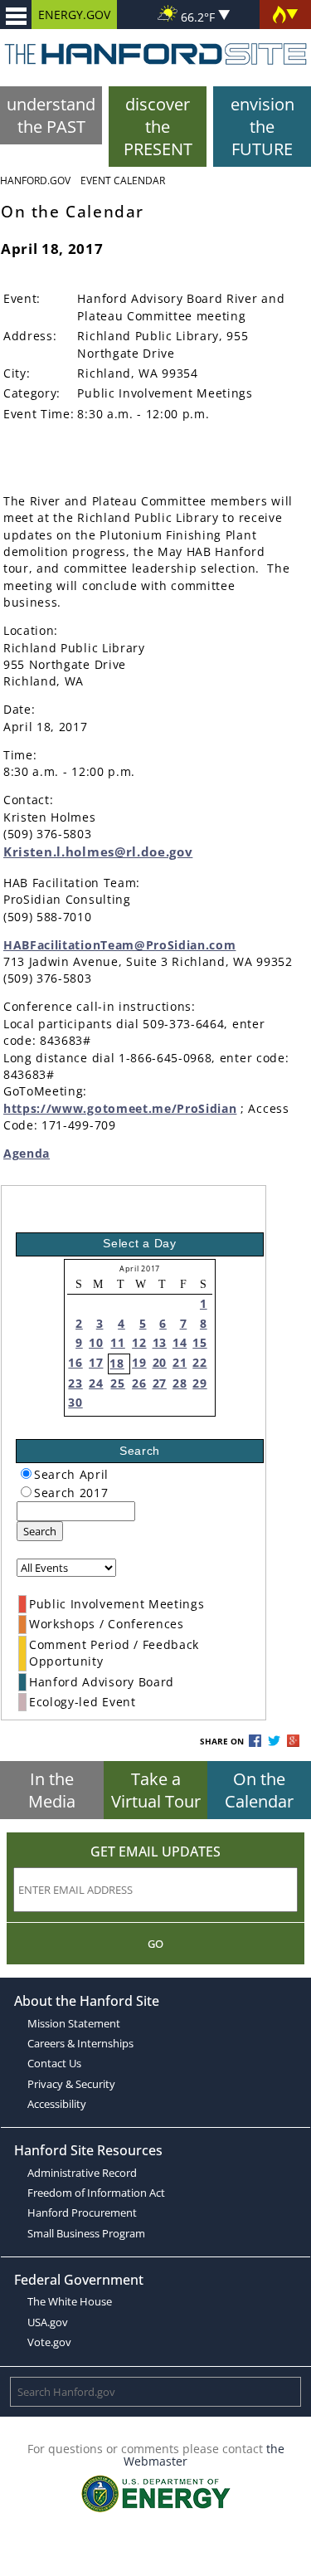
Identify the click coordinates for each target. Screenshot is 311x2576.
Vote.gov (49, 2342)
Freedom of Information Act (96, 2193)
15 (199, 1342)
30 (75, 1402)
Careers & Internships (80, 2043)
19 (139, 1362)
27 (160, 1383)
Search (40, 1531)
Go (155, 1944)
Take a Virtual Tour (156, 1790)
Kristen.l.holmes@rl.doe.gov (98, 851)
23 (75, 1383)
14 (180, 1342)
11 (117, 1342)
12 (139, 1342)
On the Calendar (259, 1790)
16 (75, 1362)
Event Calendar (123, 181)
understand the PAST (51, 115)
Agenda (27, 1153)
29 (199, 1383)
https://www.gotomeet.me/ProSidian (120, 1108)
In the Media (52, 1790)
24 (96, 1383)
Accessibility (57, 2104)
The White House (70, 2301)
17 (96, 1362)
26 (139, 1383)
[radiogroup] (26, 1473)
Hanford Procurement (82, 2213)
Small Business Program (86, 2233)
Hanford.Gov (35, 181)
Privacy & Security (71, 2084)
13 (160, 1342)
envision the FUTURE (262, 127)
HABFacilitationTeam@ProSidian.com (119, 945)
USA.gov (48, 2322)
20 (160, 1362)
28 (180, 1383)
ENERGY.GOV (74, 15)
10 (96, 1342)
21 (180, 1362)
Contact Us (54, 2063)
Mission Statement (74, 2023)
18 (117, 1363)
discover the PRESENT (158, 127)
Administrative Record (82, 2173)
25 (117, 1383)
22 (199, 1362)
